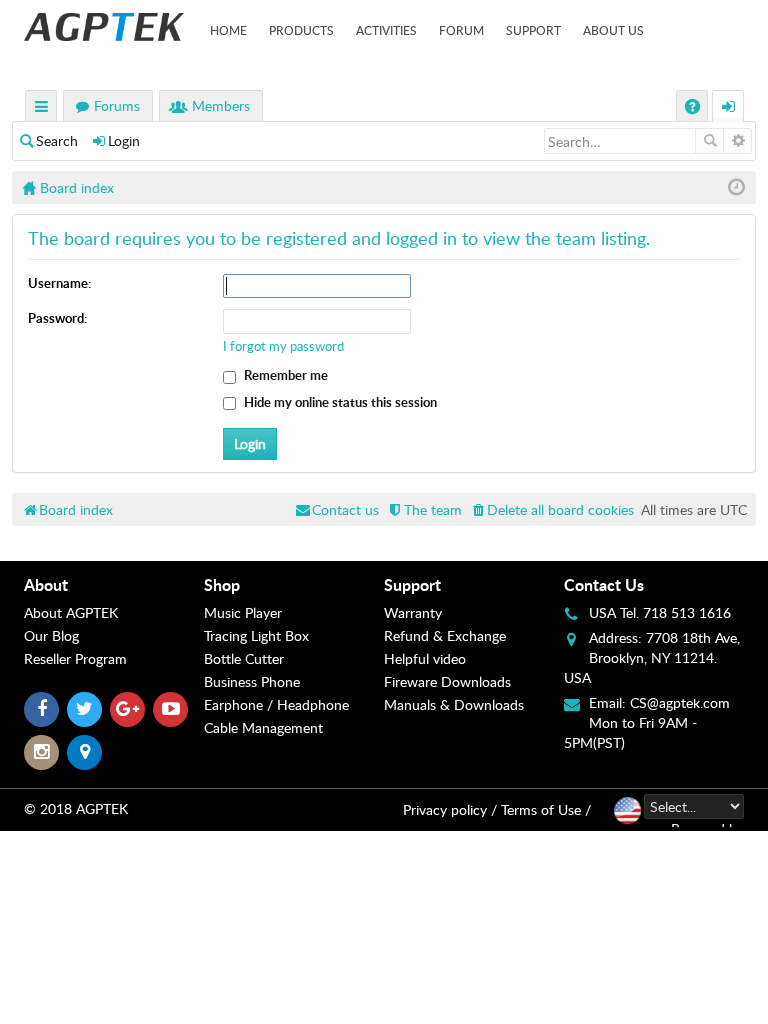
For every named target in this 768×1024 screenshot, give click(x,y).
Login (124, 140)
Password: (57, 318)
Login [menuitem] (729, 108)
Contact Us (604, 584)
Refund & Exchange (445, 635)
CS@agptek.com (680, 702)
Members (221, 105)
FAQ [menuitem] (694, 108)
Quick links (42, 108)
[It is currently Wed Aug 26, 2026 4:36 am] (736, 187)
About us (613, 30)
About (46, 584)
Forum (461, 30)
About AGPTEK (71, 612)
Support (533, 30)
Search (57, 140)
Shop (222, 584)
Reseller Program (75, 658)
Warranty (413, 612)
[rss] (84, 752)
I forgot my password (283, 346)
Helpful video (425, 658)
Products (301, 30)
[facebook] (41, 709)
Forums (117, 105)
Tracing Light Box (256, 635)
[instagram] (41, 752)
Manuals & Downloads (454, 704)
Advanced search (737, 141)
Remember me (284, 375)
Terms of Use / (546, 809)
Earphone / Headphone (276, 704)
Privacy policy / (450, 809)
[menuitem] (551, 509)
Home (228, 30)
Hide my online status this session (339, 402)
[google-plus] (127, 709)
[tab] (114, 585)
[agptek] (104, 27)
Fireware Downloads (447, 681)
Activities (386, 30)
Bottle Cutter (244, 658)
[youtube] (170, 709)
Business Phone (252, 681)
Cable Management (263, 727)
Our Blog (51, 635)
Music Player (243, 612)
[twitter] (84, 709)
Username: (59, 283)
